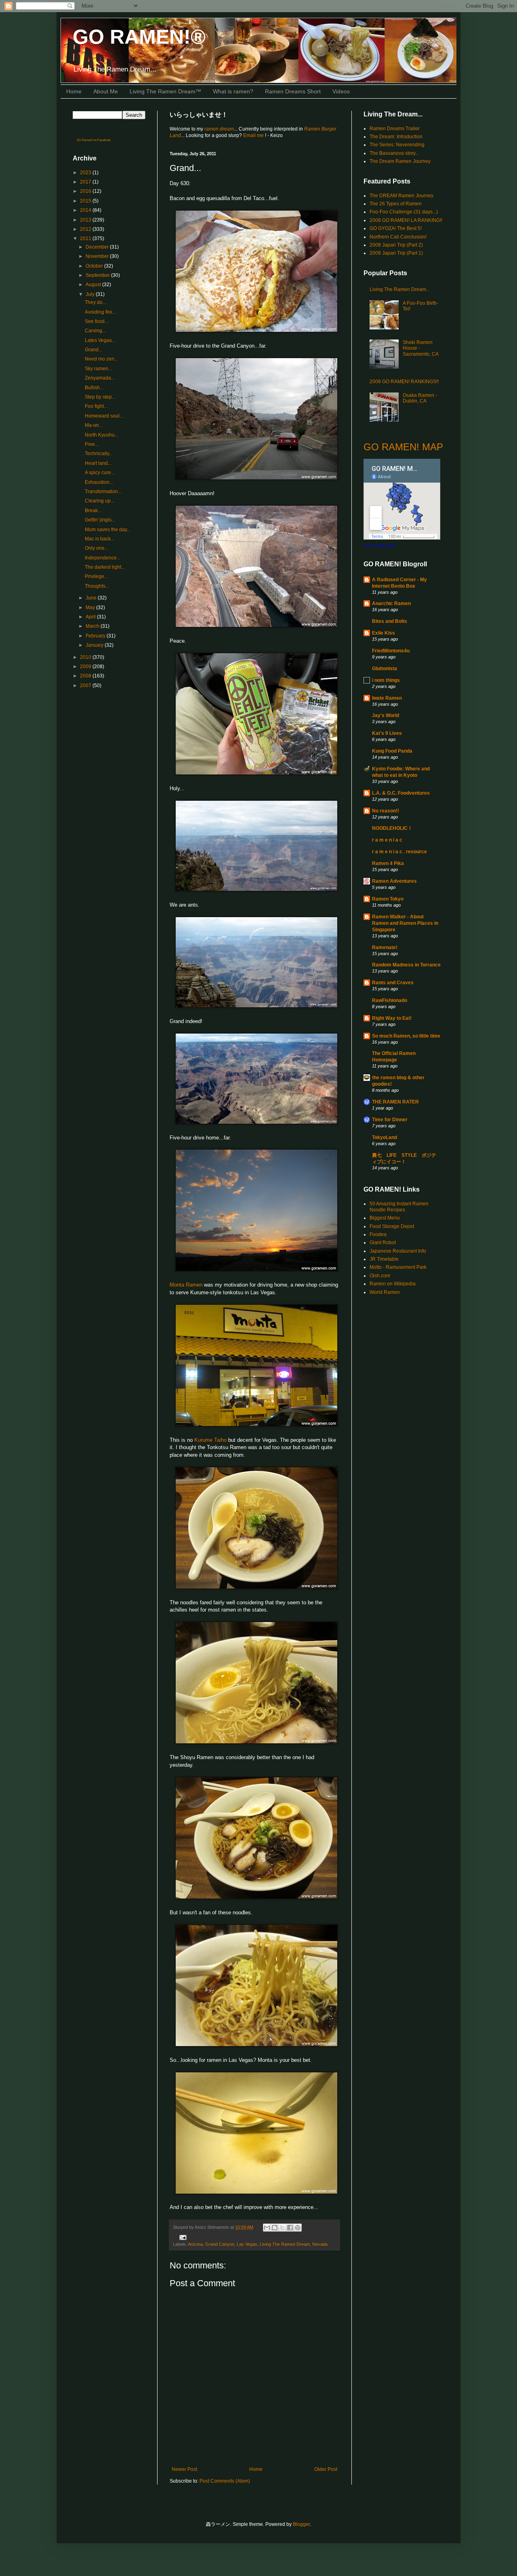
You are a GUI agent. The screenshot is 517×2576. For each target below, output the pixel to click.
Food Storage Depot (392, 1226)
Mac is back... (100, 539)
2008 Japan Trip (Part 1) (396, 253)
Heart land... (98, 463)
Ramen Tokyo (388, 899)
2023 (86, 173)
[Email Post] (182, 2237)
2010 (86, 657)
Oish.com (380, 1276)
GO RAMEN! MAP (403, 447)
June (92, 598)
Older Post (326, 2469)
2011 (86, 238)
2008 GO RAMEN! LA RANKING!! (406, 220)
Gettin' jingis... (100, 520)
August (94, 285)
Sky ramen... (98, 369)
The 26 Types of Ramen (396, 204)
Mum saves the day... (108, 530)
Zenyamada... (100, 378)
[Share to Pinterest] (298, 2228)
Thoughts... (97, 586)
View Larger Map (379, 545)
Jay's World (386, 715)
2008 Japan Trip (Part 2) (396, 245)
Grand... (94, 350)
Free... (92, 444)
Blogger (301, 2524)
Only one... (97, 548)
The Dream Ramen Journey (400, 161)
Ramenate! (385, 947)
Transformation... (103, 492)
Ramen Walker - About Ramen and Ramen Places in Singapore (405, 923)
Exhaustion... (99, 482)
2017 (86, 182)
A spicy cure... (100, 473)
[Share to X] (282, 2228)
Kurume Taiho (210, 1440)
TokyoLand (385, 1137)
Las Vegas (247, 2244)
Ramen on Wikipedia (393, 1284)
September (98, 275)
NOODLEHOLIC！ (392, 828)
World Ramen (385, 1292)
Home (74, 91)
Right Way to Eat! (392, 1018)
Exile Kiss (384, 633)
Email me (254, 135)
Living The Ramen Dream (285, 2244)
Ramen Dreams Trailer (395, 129)
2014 (86, 210)
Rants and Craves (393, 983)
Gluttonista (385, 669)
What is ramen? (233, 91)
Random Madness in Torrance (406, 965)
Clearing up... (100, 501)
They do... (96, 302)
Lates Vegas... (100, 340)
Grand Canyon (220, 2244)
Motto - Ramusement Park (398, 1267)
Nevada (320, 2244)
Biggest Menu (385, 1218)
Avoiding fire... (100, 312)
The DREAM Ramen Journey (401, 196)
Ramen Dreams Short (293, 91)
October (95, 266)
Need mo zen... (101, 359)
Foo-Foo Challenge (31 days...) (404, 212)
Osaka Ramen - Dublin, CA (420, 398)
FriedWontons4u (391, 651)
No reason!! (386, 811)
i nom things (386, 680)
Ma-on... (94, 425)
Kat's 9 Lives (387, 733)
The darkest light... (105, 567)
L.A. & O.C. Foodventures (401, 793)
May (91, 608)
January (95, 645)
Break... (93, 511)
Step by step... (100, 397)
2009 (86, 667)
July (91, 294)
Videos (341, 91)
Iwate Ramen (387, 698)
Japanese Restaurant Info (398, 1251)
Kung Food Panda (392, 751)
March (93, 626)
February (96, 636)
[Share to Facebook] (290, 2228)
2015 (86, 201)
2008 (86, 676)
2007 (86, 686)
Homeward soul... (104, 416)
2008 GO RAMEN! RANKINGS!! (404, 382)
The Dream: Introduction (396, 137)
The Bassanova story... (394, 153)
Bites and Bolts (390, 621)
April (91, 617)
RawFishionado (390, 1000)
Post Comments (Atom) (225, 2481)
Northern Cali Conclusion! (398, 237)
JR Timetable (384, 1259)
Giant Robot (383, 1243)
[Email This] (267, 2228)
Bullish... (94, 388)
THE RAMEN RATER (395, 1102)
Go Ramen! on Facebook (94, 140)
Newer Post (184, 2469)
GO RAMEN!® (139, 37)
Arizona (195, 2244)
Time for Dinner (390, 1120)
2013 (86, 220)
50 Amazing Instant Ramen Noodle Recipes (399, 1207)
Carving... (95, 331)
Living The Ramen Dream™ (165, 91)
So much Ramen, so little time (406, 1036)
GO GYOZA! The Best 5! (396, 228)
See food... (97, 321)
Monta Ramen (186, 1285)
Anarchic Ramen (391, 603)
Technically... (99, 454)
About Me (106, 91)
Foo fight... (96, 406)
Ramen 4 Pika (388, 863)
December (98, 247)
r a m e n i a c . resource (399, 852)
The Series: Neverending (397, 145)
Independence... (103, 558)
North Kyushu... (102, 435)
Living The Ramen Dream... (400, 289)
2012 (86, 229)
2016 (86, 191)
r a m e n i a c (387, 840)
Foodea (378, 1234)
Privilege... (96, 576)
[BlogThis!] (275, 2228)
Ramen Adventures (394, 881)
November (98, 256)
